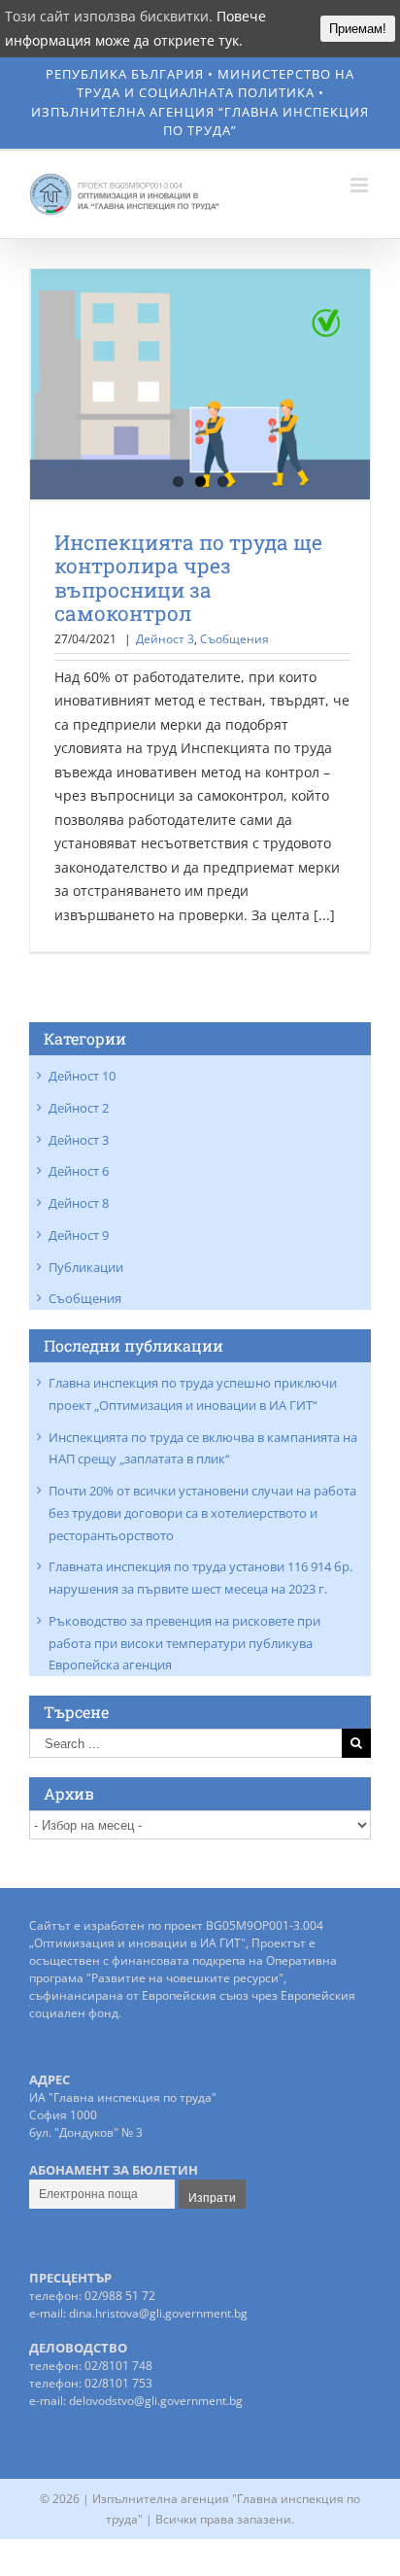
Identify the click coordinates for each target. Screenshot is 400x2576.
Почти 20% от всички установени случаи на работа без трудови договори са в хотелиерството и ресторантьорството (202, 1513)
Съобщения (234, 639)
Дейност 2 (79, 1108)
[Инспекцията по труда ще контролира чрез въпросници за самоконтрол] (200, 385)
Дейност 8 (79, 1203)
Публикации (86, 1267)
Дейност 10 (82, 1076)
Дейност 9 (79, 1235)
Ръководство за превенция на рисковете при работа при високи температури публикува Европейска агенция (184, 1643)
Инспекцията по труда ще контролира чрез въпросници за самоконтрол (188, 578)
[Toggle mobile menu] (361, 185)
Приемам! (358, 29)
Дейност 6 (79, 1171)
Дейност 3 (165, 639)
